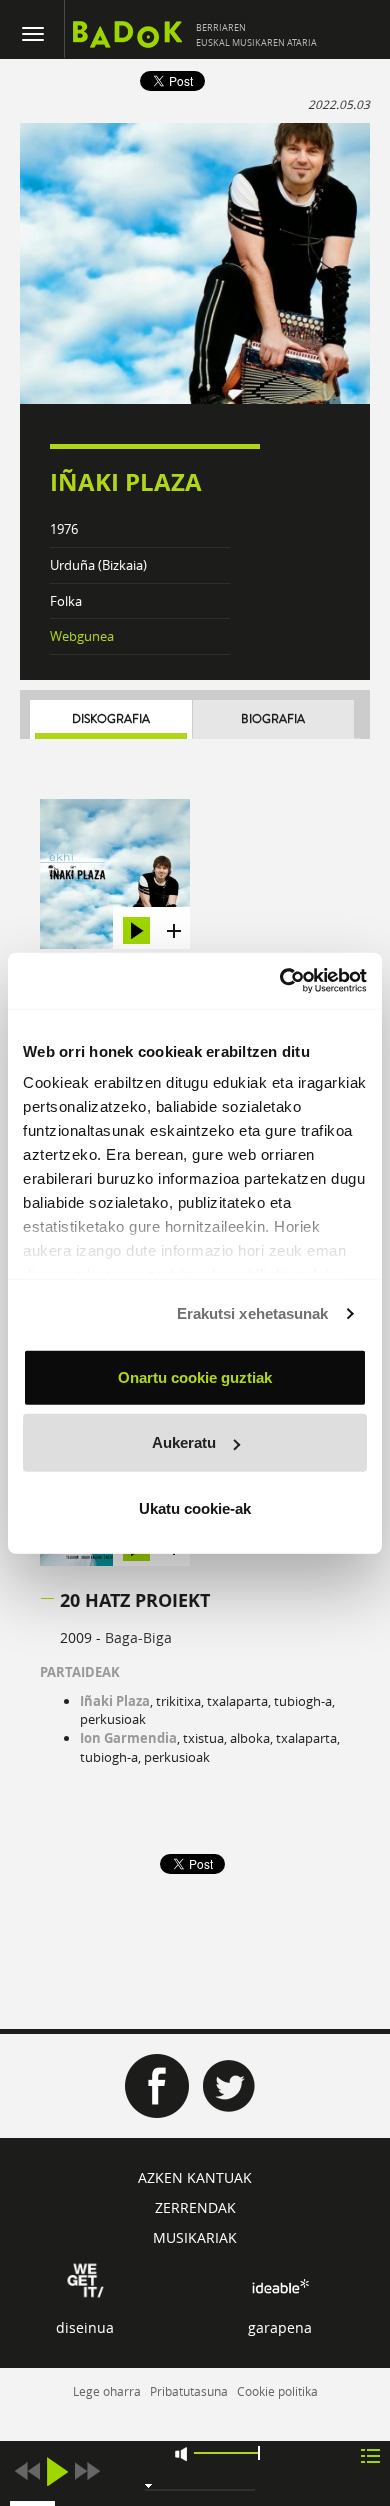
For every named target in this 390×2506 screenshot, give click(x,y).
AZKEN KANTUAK (195, 2177)
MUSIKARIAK (195, 2237)
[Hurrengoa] (87, 2471)
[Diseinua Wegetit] (85, 2278)
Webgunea (82, 636)
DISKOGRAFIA (111, 719)
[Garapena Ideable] (280, 2286)
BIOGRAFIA (273, 719)
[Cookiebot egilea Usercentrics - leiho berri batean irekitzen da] (280, 981)
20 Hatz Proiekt (135, 1600)
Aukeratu (184, 1442)
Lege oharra (107, 2391)
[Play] (57, 2471)
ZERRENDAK (195, 2207)
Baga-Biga (138, 1637)
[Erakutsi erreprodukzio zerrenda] (370, 2454)
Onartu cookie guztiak (195, 1376)
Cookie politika (277, 2391)
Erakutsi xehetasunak (253, 1313)
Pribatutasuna (189, 2391)
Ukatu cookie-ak (195, 1507)
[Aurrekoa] (27, 2471)
